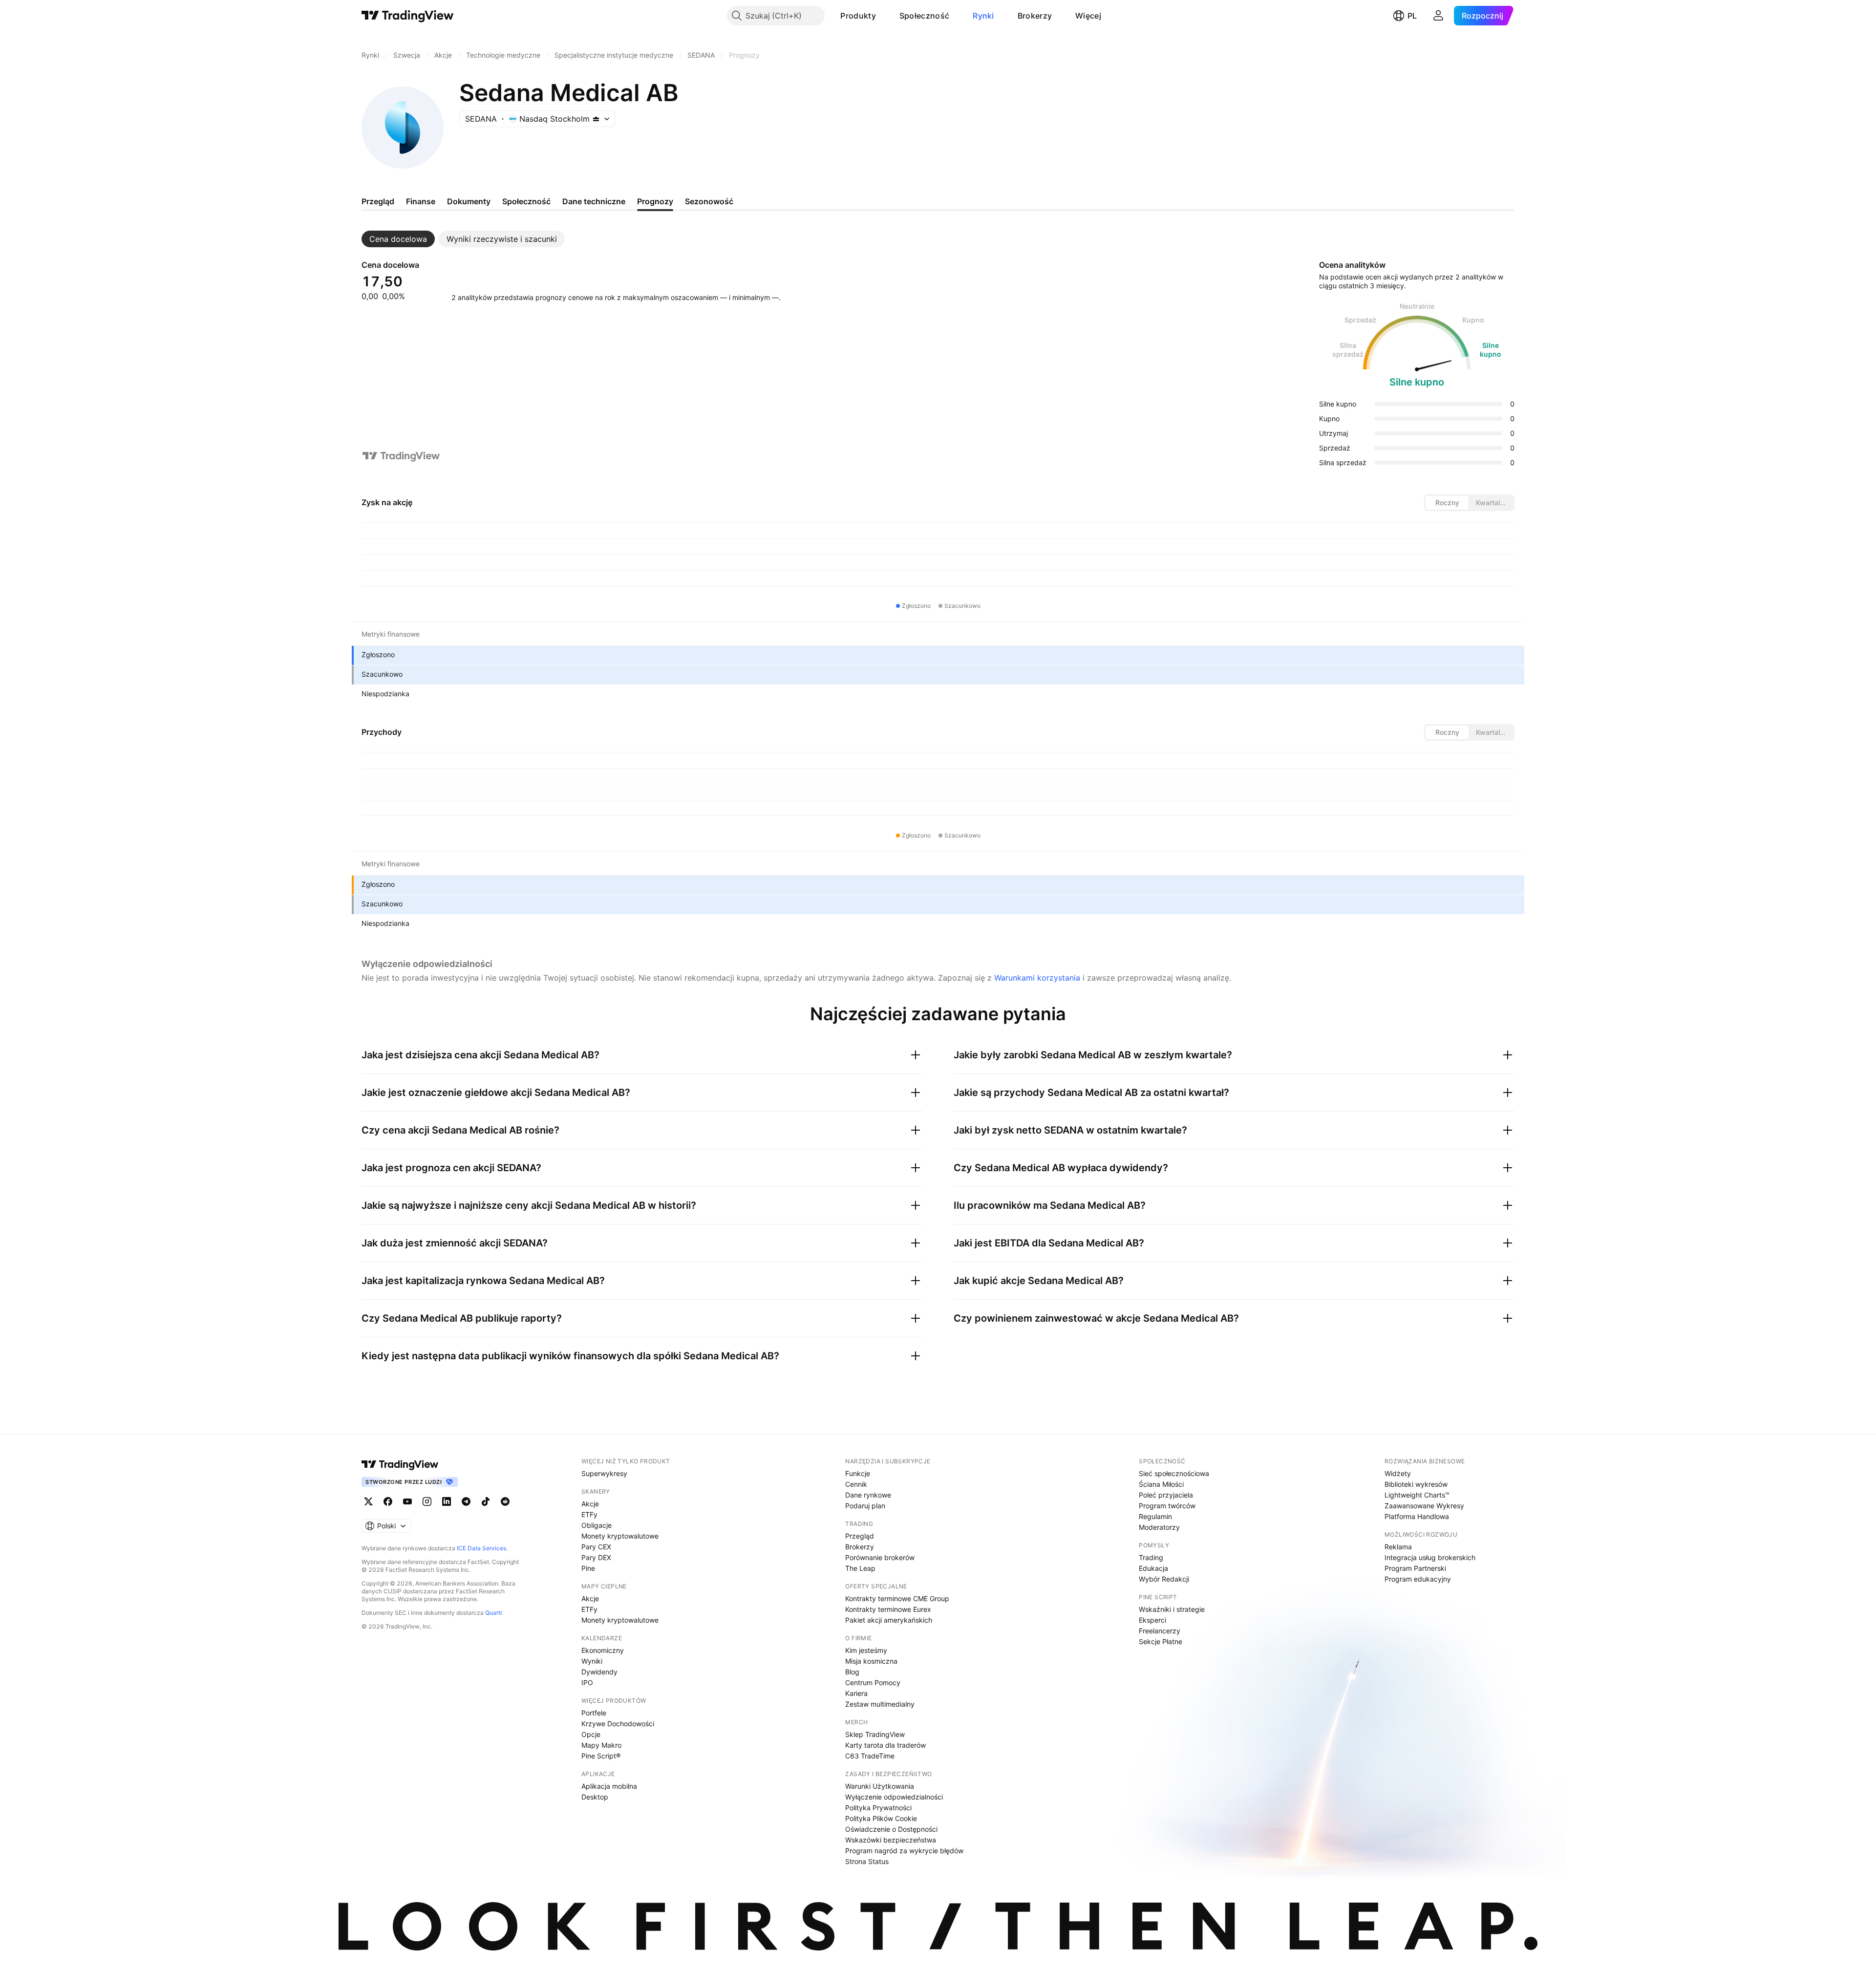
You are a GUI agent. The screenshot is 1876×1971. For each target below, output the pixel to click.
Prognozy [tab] (655, 201)
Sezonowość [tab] (709, 201)
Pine (588, 1568)
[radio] (1447, 503)
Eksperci (1152, 1620)
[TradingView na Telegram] (466, 1501)
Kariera (856, 1693)
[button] (883, 16)
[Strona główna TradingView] (408, 16)
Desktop (595, 1797)
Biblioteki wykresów (1416, 1484)
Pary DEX (596, 1557)
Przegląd (860, 1536)
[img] (596, 119)
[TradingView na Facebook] (388, 1501)
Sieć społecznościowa (1174, 1473)
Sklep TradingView (875, 1734)
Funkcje (858, 1473)
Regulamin (1155, 1516)
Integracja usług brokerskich (1430, 1557)
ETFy (589, 1514)
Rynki (983, 16)
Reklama (1398, 1547)
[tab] (398, 239)
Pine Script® (601, 1756)
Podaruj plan (865, 1506)
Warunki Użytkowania (880, 1786)
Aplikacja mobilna (609, 1786)
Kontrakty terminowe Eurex (888, 1609)
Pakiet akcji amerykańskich (889, 1620)
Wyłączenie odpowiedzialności (894, 1797)
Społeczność (924, 16)
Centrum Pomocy (873, 1682)
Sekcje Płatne (1161, 1641)
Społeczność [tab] (526, 201)
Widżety (1398, 1473)
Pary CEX (596, 1547)
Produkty (858, 16)
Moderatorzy (1159, 1527)
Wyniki (592, 1661)
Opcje (591, 1734)
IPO (587, 1682)
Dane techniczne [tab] (594, 201)
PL (1412, 16)
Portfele (594, 1713)
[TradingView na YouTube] (407, 1501)
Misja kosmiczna (871, 1661)
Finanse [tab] (421, 201)
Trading (1151, 1557)
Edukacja (1153, 1568)
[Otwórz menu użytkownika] (1438, 16)
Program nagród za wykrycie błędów (904, 1851)
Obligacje (597, 1525)
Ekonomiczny (603, 1650)
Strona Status (867, 1861)
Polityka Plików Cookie (881, 1818)
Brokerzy (1035, 16)
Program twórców (1167, 1506)
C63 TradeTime (870, 1756)
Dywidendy (599, 1672)
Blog (852, 1672)
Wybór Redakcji (1164, 1579)
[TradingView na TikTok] (486, 1501)
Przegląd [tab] (378, 201)
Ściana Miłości (1161, 1484)
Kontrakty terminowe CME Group (897, 1598)
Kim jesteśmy (866, 1650)
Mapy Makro (601, 1745)
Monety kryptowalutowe (620, 1536)
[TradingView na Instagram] (427, 1501)
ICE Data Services (481, 1548)
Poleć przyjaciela (1166, 1495)
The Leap (860, 1568)
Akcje (590, 1504)
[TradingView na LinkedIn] (447, 1501)
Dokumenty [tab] (469, 201)
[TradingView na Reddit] (505, 1501)
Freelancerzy (1160, 1631)
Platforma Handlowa (1417, 1516)
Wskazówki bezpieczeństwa (891, 1840)
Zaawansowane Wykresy (1424, 1506)
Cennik (856, 1484)
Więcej (1088, 16)
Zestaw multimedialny (880, 1704)
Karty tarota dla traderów (885, 1745)
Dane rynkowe (868, 1495)
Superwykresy (604, 1473)
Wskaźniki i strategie (1172, 1609)
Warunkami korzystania (1037, 978)
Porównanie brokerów (880, 1557)
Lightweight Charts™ (1417, 1495)
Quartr (494, 1613)
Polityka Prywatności (878, 1808)
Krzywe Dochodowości (618, 1724)
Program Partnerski (1415, 1568)
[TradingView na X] (368, 1501)
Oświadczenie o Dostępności (891, 1829)
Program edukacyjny (1418, 1579)
